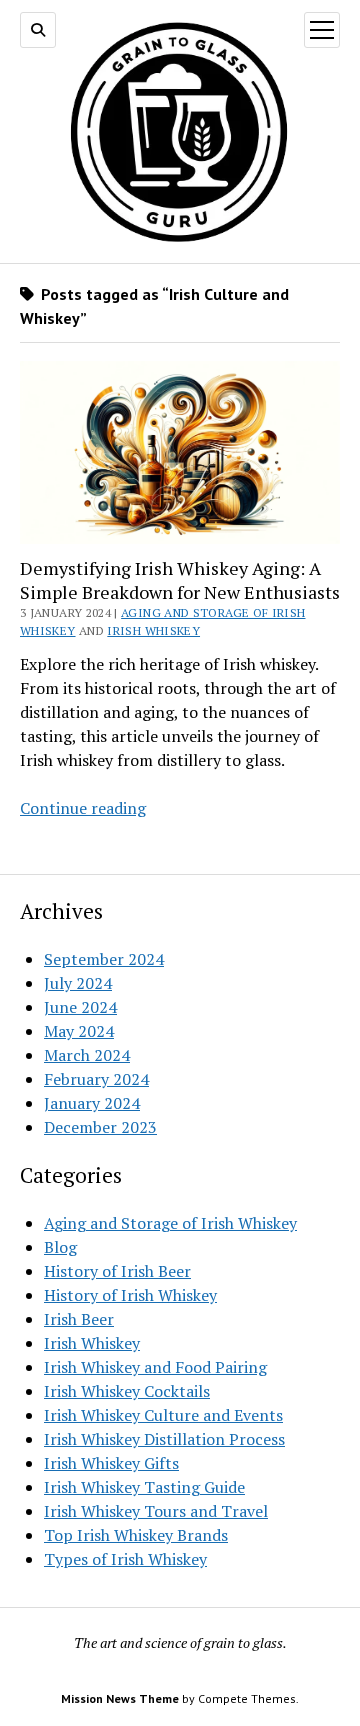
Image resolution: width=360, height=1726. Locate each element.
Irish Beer (79, 1319)
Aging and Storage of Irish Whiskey (170, 1223)
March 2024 (87, 1055)
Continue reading (83, 808)
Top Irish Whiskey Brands (136, 1535)
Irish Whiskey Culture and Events (163, 1415)
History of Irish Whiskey (130, 1295)
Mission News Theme (120, 1698)
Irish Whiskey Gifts (111, 1463)
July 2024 (78, 983)
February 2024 (96, 1079)
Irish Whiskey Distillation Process (164, 1439)
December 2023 (100, 1127)
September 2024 (104, 959)
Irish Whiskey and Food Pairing (155, 1367)
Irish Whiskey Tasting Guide (144, 1487)
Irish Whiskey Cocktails (127, 1391)
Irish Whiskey (153, 630)
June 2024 (80, 1007)
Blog (60, 1247)
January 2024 (92, 1103)
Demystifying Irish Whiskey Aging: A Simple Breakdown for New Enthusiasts (180, 580)
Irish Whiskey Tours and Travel (156, 1511)
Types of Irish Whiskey (125, 1559)
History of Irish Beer (117, 1271)
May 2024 (79, 1031)
